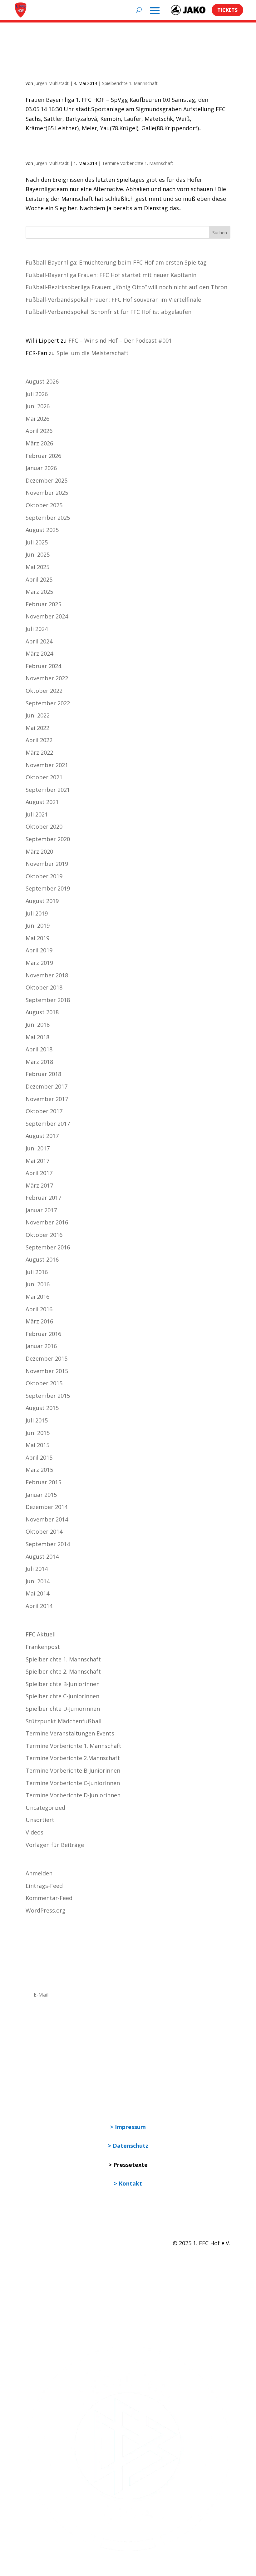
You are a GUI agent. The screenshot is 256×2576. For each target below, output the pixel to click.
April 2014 (39, 1606)
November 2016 (47, 1222)
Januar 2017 (41, 1210)
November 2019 (47, 864)
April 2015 (39, 1457)
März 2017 (39, 1185)
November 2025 (47, 493)
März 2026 (39, 443)
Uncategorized (45, 1808)
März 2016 (39, 1321)
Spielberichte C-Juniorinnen (62, 1696)
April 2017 (39, 1173)
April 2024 (39, 641)
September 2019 (48, 888)
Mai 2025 (37, 567)
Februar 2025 (43, 604)
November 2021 (47, 765)
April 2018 (39, 1049)
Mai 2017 (37, 1161)
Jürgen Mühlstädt (52, 83)
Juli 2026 (37, 394)
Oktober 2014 (44, 1531)
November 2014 (47, 1519)
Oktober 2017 (44, 1111)
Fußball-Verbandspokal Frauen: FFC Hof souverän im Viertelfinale (113, 300)
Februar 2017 (43, 1198)
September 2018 (48, 1000)
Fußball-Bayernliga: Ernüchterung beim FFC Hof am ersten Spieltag (116, 262)
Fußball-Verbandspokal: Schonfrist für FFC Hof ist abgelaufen (108, 312)
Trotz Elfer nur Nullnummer (87, 71)
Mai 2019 (37, 938)
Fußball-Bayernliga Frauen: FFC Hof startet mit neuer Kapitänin (111, 275)
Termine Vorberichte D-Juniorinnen (73, 1795)
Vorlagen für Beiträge (55, 1845)
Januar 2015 (41, 1495)
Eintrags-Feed (44, 1886)
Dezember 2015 (47, 1358)
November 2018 (47, 975)
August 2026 (42, 381)
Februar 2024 (43, 666)
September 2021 (48, 790)
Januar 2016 (41, 1346)
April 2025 (39, 579)
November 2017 (47, 1099)
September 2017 (48, 1124)
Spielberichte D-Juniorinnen (63, 1709)
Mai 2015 (37, 1445)
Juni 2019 (38, 926)
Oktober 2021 (44, 777)
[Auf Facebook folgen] (31, 2262)
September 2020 (48, 839)
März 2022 (39, 752)
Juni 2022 (38, 715)
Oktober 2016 (44, 1235)
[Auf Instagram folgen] (44, 2262)
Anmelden (39, 1873)
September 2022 (48, 703)
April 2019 (39, 950)
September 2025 (48, 518)
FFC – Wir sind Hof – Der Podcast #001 (120, 340)
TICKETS (227, 10)
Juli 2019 (37, 913)
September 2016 (48, 1247)
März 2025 (39, 592)
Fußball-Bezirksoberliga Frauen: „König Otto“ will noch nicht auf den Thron (126, 287)
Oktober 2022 (44, 691)
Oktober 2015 (44, 1383)
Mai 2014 (37, 1593)
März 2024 (39, 653)
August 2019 (42, 901)
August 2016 (42, 1259)
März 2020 (39, 851)
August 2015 (42, 1408)
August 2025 (42, 530)
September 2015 (48, 1396)
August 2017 (42, 1136)
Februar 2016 (43, 1334)
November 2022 (47, 678)
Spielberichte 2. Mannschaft (63, 1671)
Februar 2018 (43, 1074)
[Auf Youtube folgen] (57, 2262)
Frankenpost (43, 1647)
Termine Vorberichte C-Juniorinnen (73, 1783)
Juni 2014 (38, 1581)
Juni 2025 (38, 554)
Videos (34, 1832)
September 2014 (48, 1544)
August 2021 (42, 802)
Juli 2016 (37, 1272)
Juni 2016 (38, 1284)
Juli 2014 (37, 1569)
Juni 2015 (38, 1433)
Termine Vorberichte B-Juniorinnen (73, 1770)
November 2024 (47, 616)
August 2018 (42, 1012)
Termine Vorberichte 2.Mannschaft (73, 1758)
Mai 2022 (37, 728)
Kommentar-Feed (49, 1898)
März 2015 (39, 1470)
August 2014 (42, 1556)
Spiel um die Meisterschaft (93, 353)
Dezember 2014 (47, 1507)
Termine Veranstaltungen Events (70, 1733)
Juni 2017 (38, 1148)
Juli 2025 (37, 542)
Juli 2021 (37, 814)
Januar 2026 (41, 468)
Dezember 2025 (47, 480)
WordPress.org (46, 1910)
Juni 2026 (38, 406)
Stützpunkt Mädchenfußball (64, 1721)
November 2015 (47, 1371)
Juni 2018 (38, 1025)
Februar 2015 (43, 1482)
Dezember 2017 (47, 1086)
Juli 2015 (37, 1420)
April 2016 (39, 1309)
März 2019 (39, 963)
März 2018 (39, 1062)
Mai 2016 (37, 1297)
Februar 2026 (43, 456)
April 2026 (39, 431)
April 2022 (39, 740)
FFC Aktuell (41, 1634)
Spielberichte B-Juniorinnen (63, 1684)
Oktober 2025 (44, 505)
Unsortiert (40, 1820)
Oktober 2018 (44, 987)
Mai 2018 (37, 1037)
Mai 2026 (37, 419)
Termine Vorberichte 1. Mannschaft (138, 163)
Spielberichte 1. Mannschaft (130, 83)
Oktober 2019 (44, 876)
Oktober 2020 (44, 826)
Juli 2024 (37, 629)
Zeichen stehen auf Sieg (78, 151)
